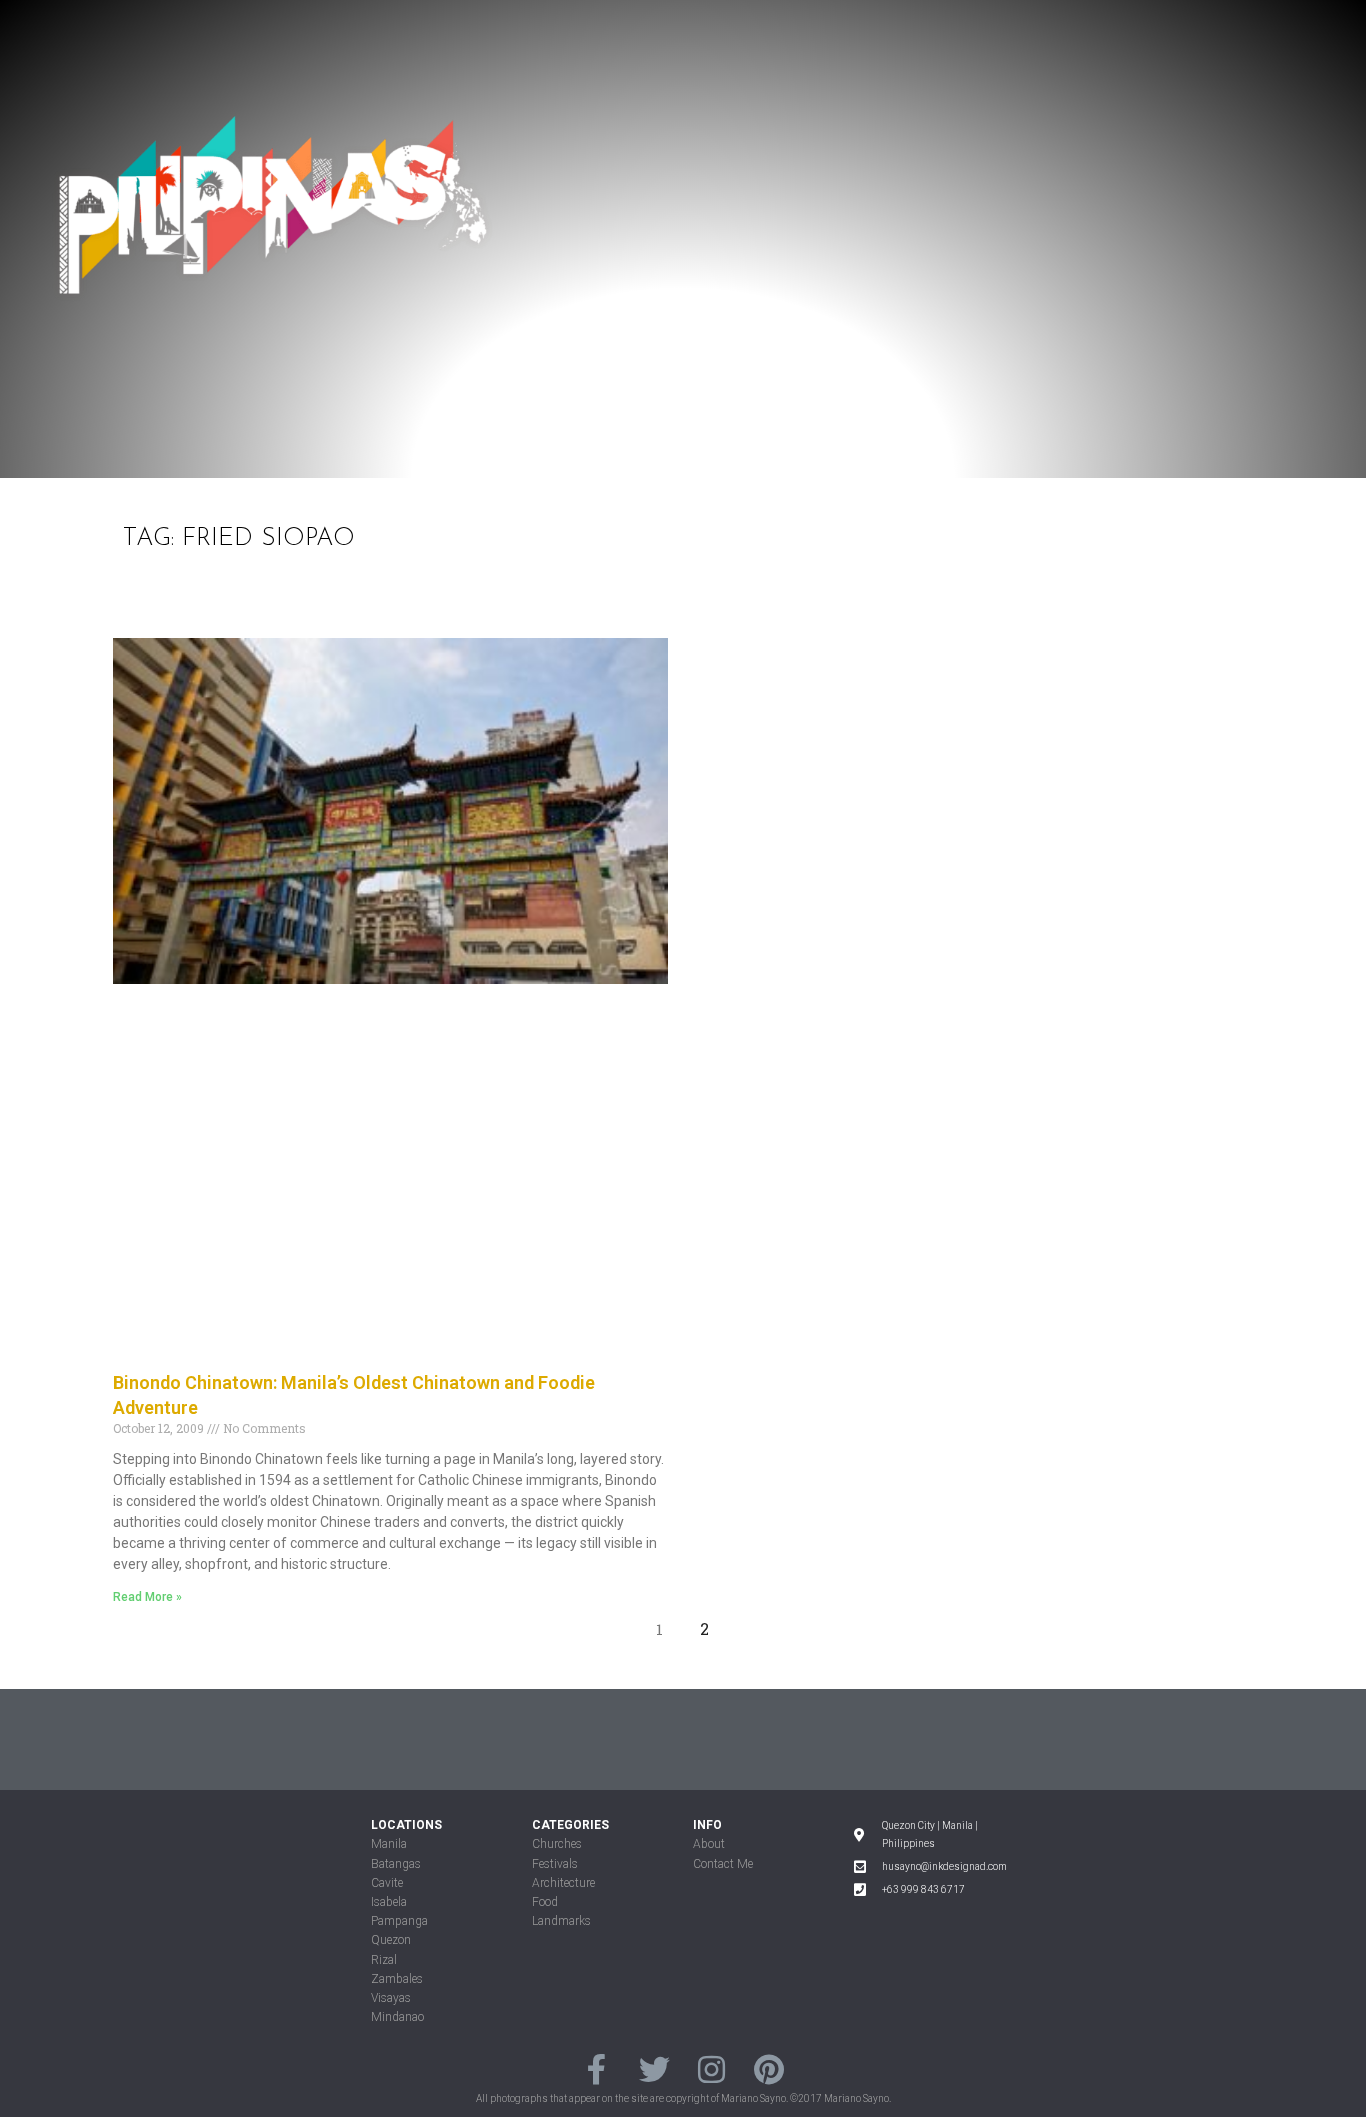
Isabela (389, 1902)
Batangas (396, 1864)
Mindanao (397, 2017)
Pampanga (399, 1921)
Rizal (384, 1960)
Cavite (387, 1883)
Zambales (397, 1979)
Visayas (391, 1998)
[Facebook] (596, 2068)
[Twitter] (654, 2068)
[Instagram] (711, 2068)
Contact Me (723, 1864)
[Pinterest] (768, 2068)
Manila (389, 1844)
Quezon (391, 1940)
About (709, 1844)
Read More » (147, 1597)
